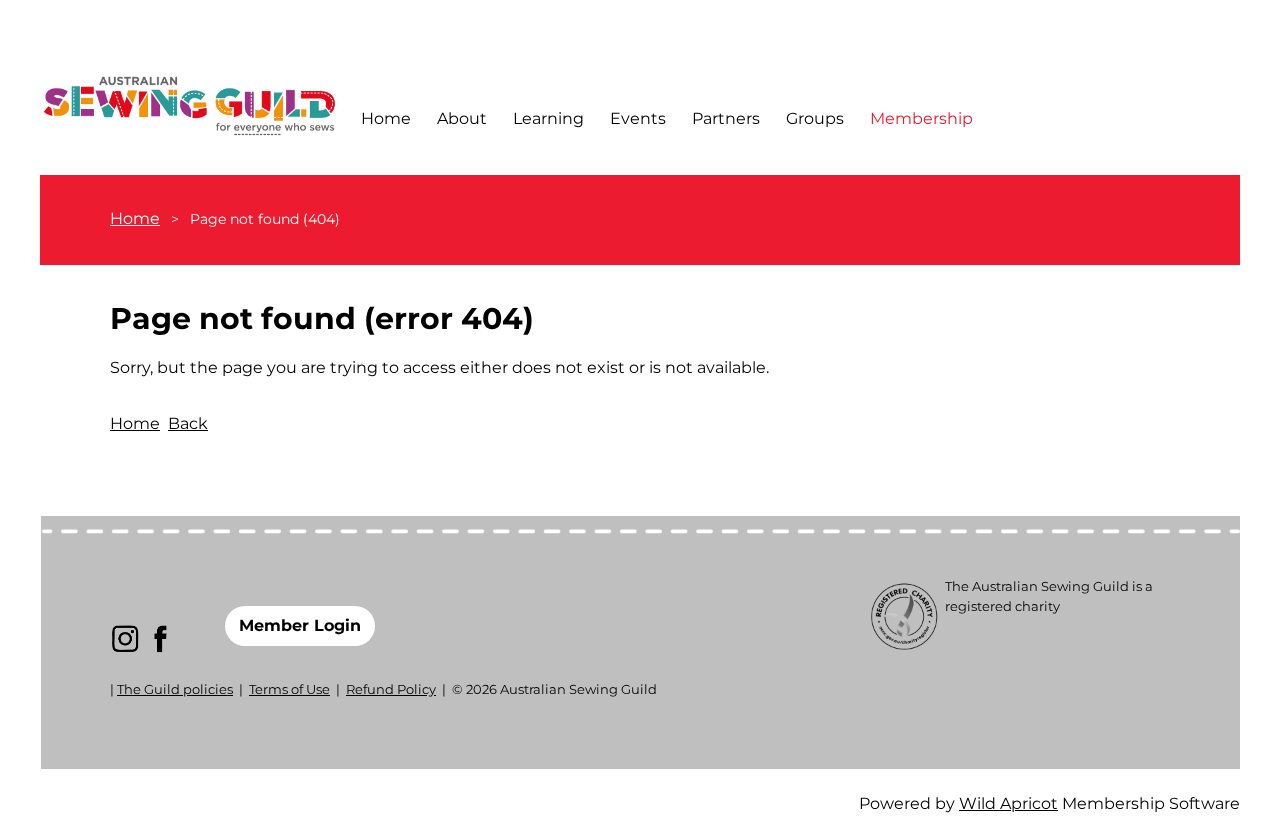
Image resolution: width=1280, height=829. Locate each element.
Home (135, 218)
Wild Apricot (1008, 803)
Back (188, 423)
